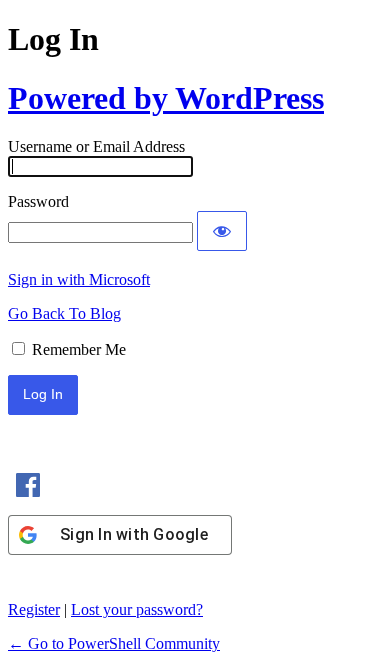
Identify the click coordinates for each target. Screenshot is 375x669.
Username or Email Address (96, 146)
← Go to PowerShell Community (114, 643)
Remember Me (79, 349)
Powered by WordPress (166, 98)
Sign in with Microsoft (79, 279)
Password (38, 201)
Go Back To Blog (64, 313)
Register (34, 609)
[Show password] (222, 231)
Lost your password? (137, 609)
